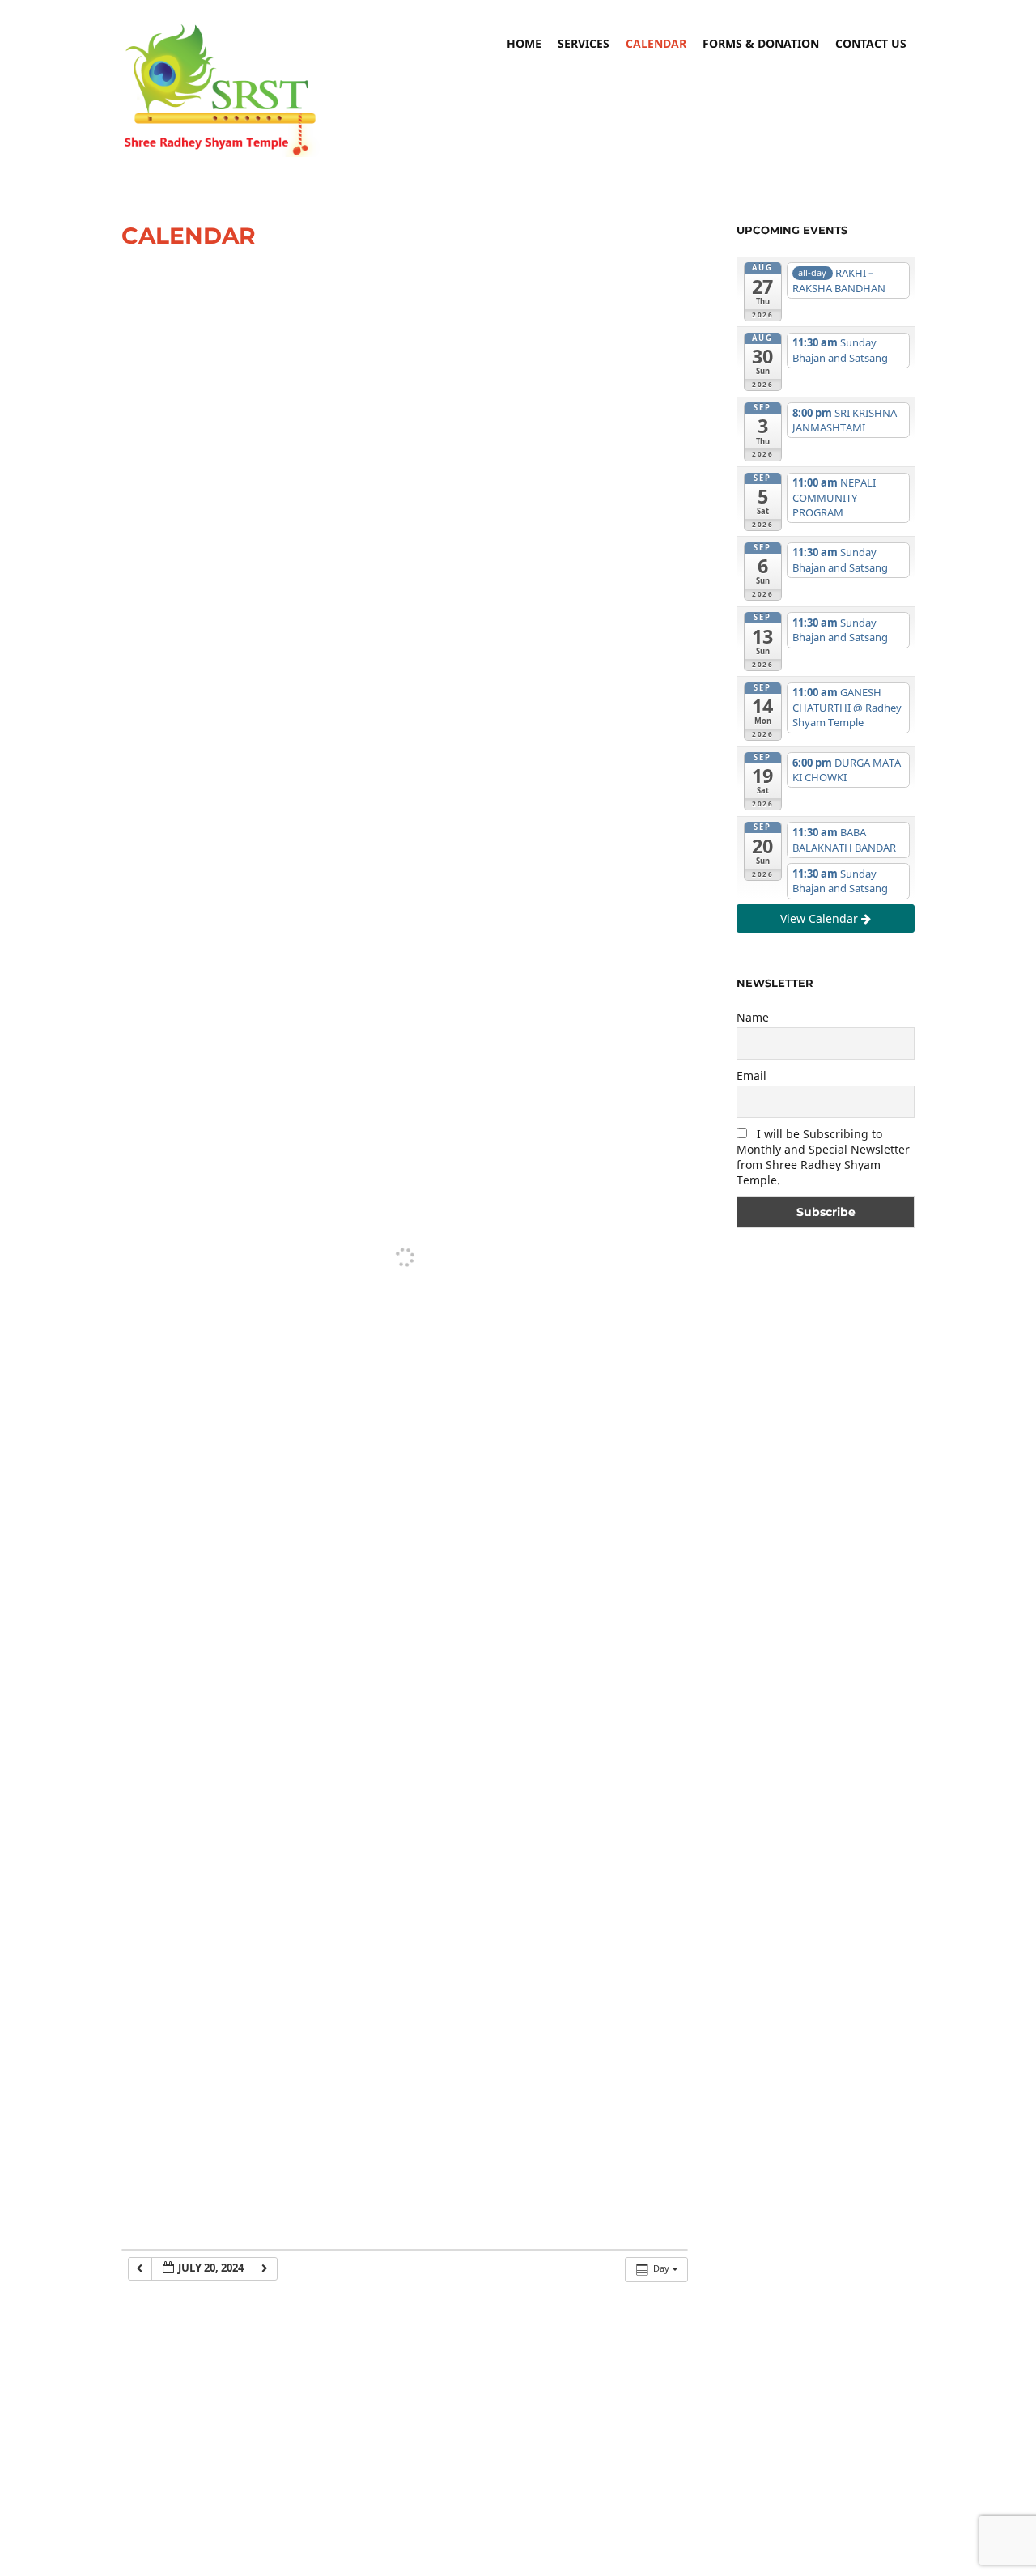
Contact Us (871, 43)
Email (752, 1075)
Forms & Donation (761, 43)
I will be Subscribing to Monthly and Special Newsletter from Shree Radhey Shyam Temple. (823, 1157)
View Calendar (821, 918)
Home (524, 43)
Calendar (656, 43)
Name (753, 1017)
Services (584, 43)
